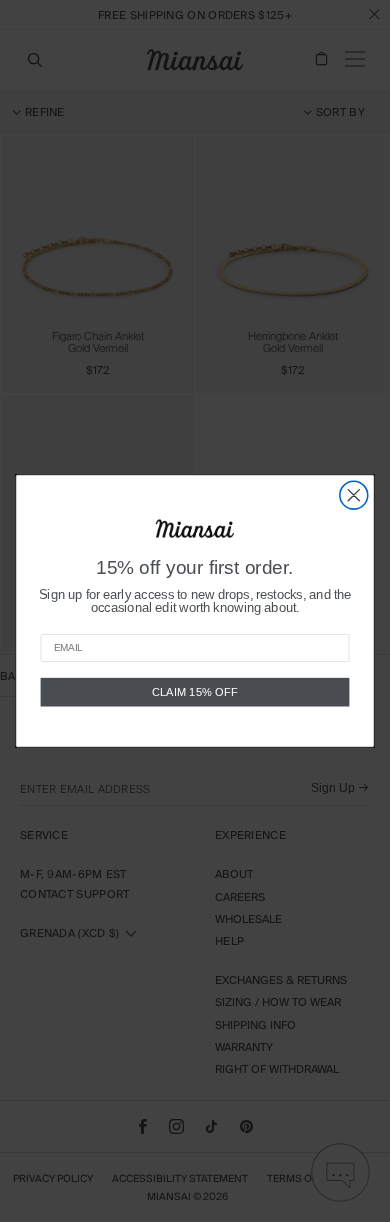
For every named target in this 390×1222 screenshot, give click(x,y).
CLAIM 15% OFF (195, 691)
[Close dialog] (354, 495)
